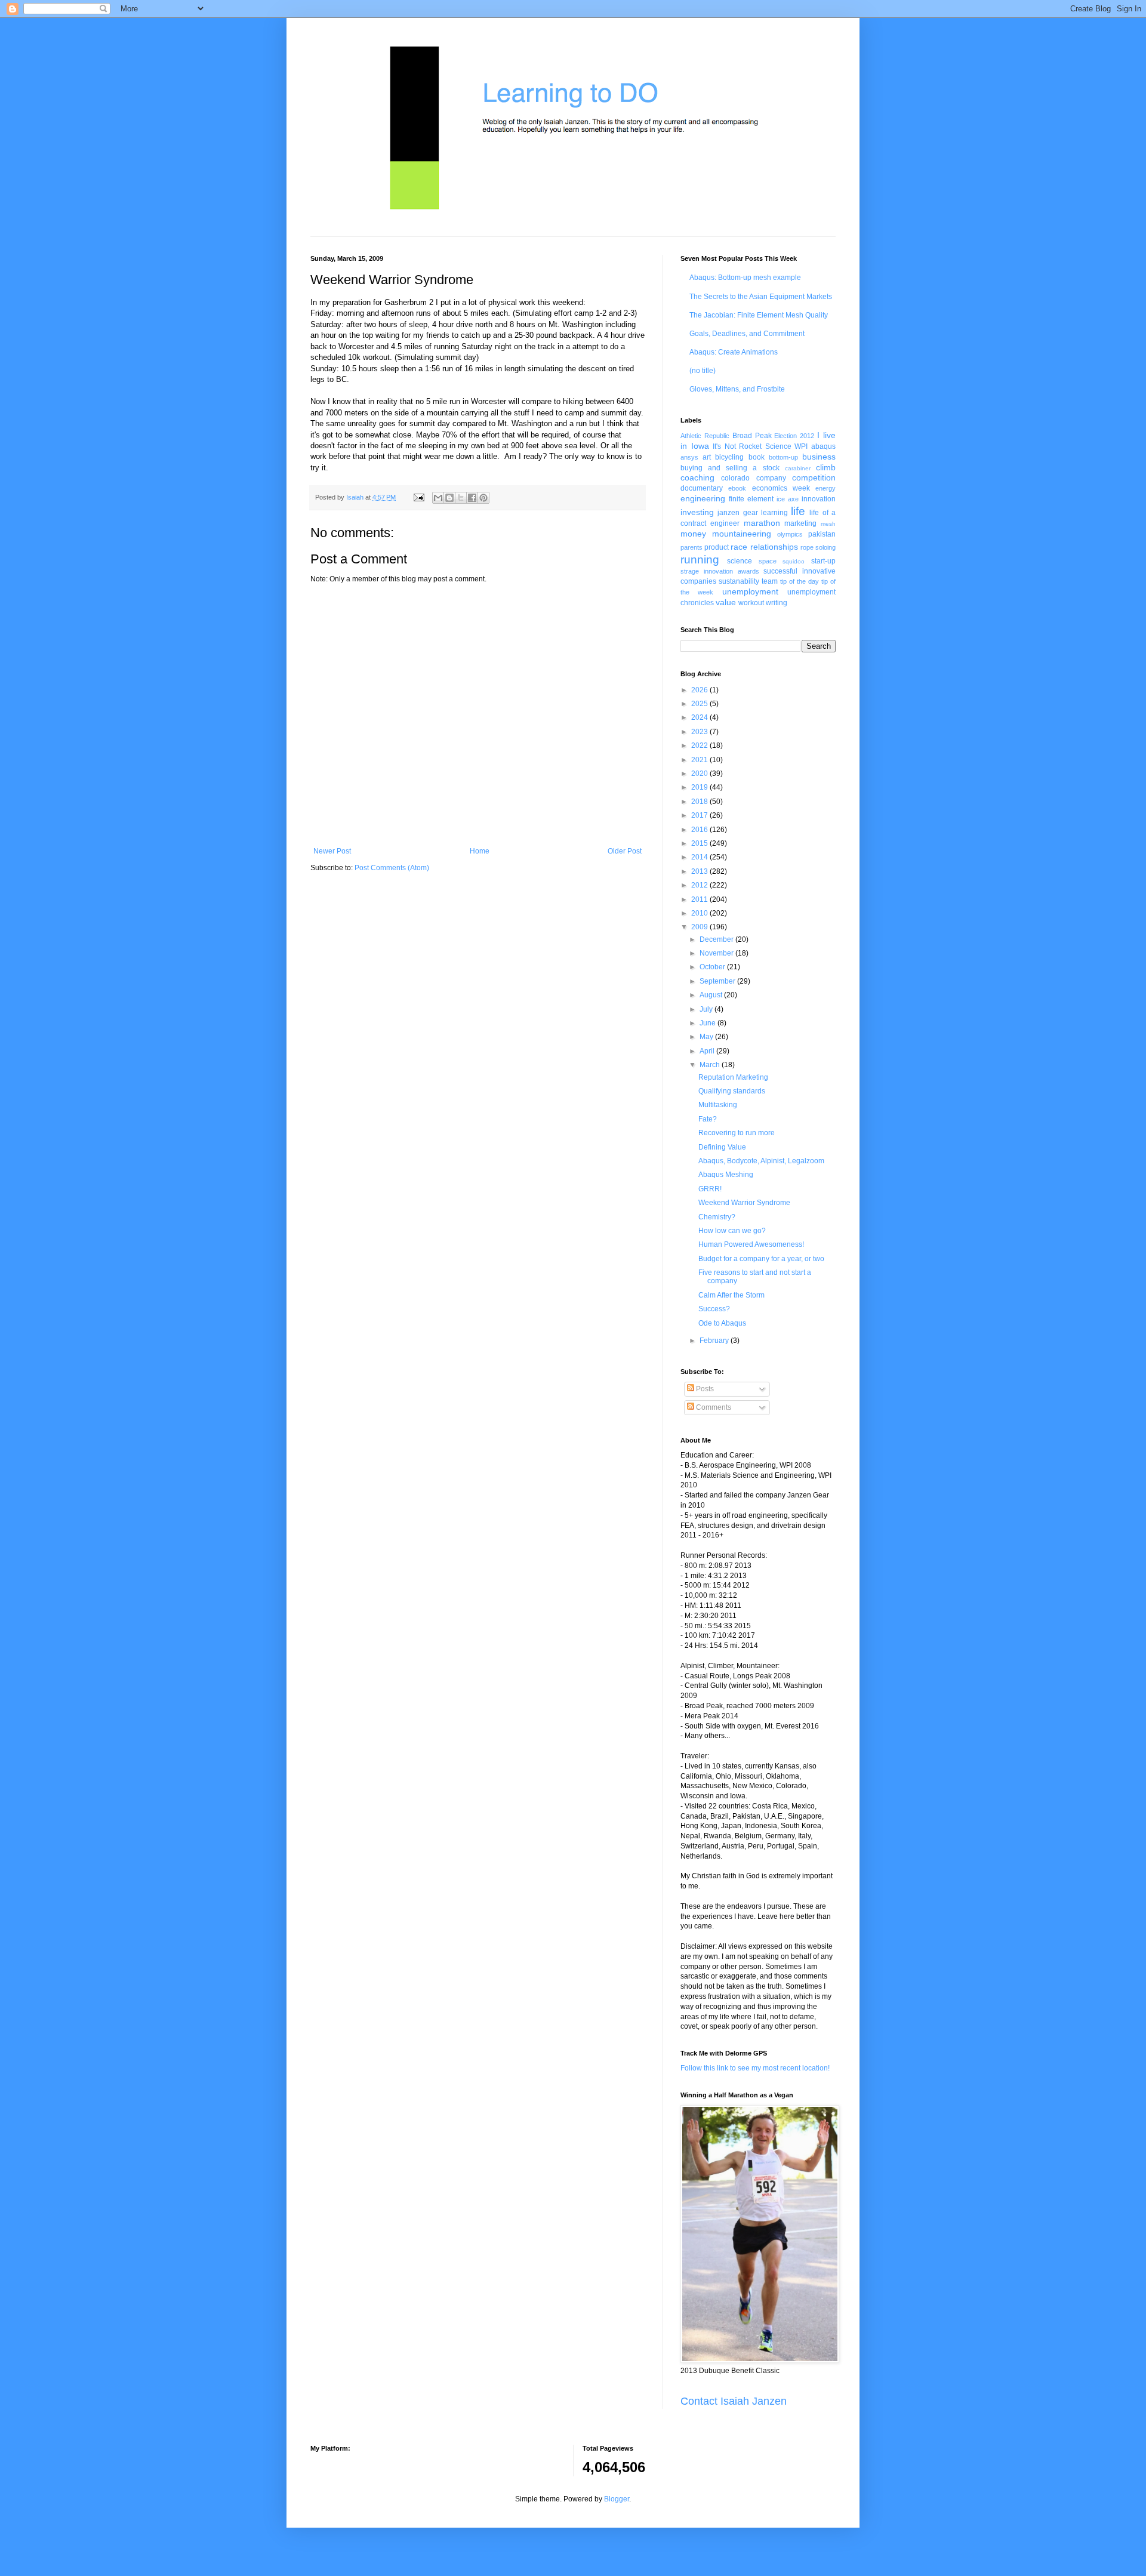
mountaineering (742, 534)
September (718, 981)
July (707, 1009)
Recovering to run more (737, 1133)
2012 (700, 885)
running (700, 560)
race (739, 547)
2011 (700, 899)
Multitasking (718, 1105)
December (717, 939)
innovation (819, 499)
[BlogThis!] (449, 498)
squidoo (794, 561)
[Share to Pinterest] (483, 498)
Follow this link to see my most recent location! (755, 2068)
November (717, 953)
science (740, 561)
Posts (704, 1389)
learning (774, 513)
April (708, 1051)
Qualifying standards (732, 1091)
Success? (714, 1309)
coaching (697, 477)
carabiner (798, 468)
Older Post (625, 851)
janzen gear (737, 513)
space (768, 561)
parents (691, 547)
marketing (800, 523)
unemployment (750, 591)
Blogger (617, 2499)
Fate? (708, 1119)
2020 (700, 774)
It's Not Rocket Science (752, 446)
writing (777, 603)
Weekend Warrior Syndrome (744, 1203)
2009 (700, 927)
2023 (700, 732)
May (707, 1037)
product (717, 547)
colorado (735, 478)
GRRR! (710, 1189)
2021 (700, 760)
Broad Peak (752, 436)
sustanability (739, 581)
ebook (737, 488)
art (707, 457)
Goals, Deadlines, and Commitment (747, 334)
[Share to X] (461, 498)
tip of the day (800, 581)
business (819, 457)
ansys (689, 457)
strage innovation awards (720, 571)
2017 (700, 815)
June (708, 1023)
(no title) (703, 371)
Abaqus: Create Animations (734, 352)
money (693, 534)
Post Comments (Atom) (392, 868)
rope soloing (818, 547)
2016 (700, 830)
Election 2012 (794, 436)
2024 (700, 717)
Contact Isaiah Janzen (734, 2401)
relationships (774, 547)
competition (814, 477)
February (715, 1341)
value (726, 602)
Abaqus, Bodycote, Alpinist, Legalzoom (761, 1161)
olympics (790, 534)
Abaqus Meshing (726, 1175)
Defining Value (722, 1147)
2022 (700, 745)
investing (697, 512)
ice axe (788, 499)
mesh (828, 524)
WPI (801, 446)
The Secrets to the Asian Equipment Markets (761, 297)
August (712, 995)
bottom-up (783, 457)
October (713, 967)
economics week (781, 488)
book (757, 457)
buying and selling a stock (730, 468)
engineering (703, 498)
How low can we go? (732, 1231)
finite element (751, 499)
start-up (823, 561)
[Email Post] (418, 497)
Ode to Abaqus (722, 1323)
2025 (700, 704)
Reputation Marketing (733, 1077)
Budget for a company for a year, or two (761, 1259)
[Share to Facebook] (472, 498)
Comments (713, 1407)
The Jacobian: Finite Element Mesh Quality (759, 315)
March (711, 1065)
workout (751, 603)
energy (825, 488)
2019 (700, 787)
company (771, 478)
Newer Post (332, 851)
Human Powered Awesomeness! (751, 1244)
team (770, 581)
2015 (700, 843)
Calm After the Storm (731, 1295)
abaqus (823, 446)
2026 (700, 690)
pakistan (822, 534)
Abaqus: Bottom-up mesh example (745, 278)
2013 (700, 871)
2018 (700, 802)
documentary (702, 488)
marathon (762, 523)
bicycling (729, 457)
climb (826, 467)
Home (480, 851)
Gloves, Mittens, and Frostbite (737, 389)
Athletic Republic (705, 436)
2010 (700, 913)
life (798, 511)
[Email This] (438, 498)
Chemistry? (717, 1217)
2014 (700, 857)
